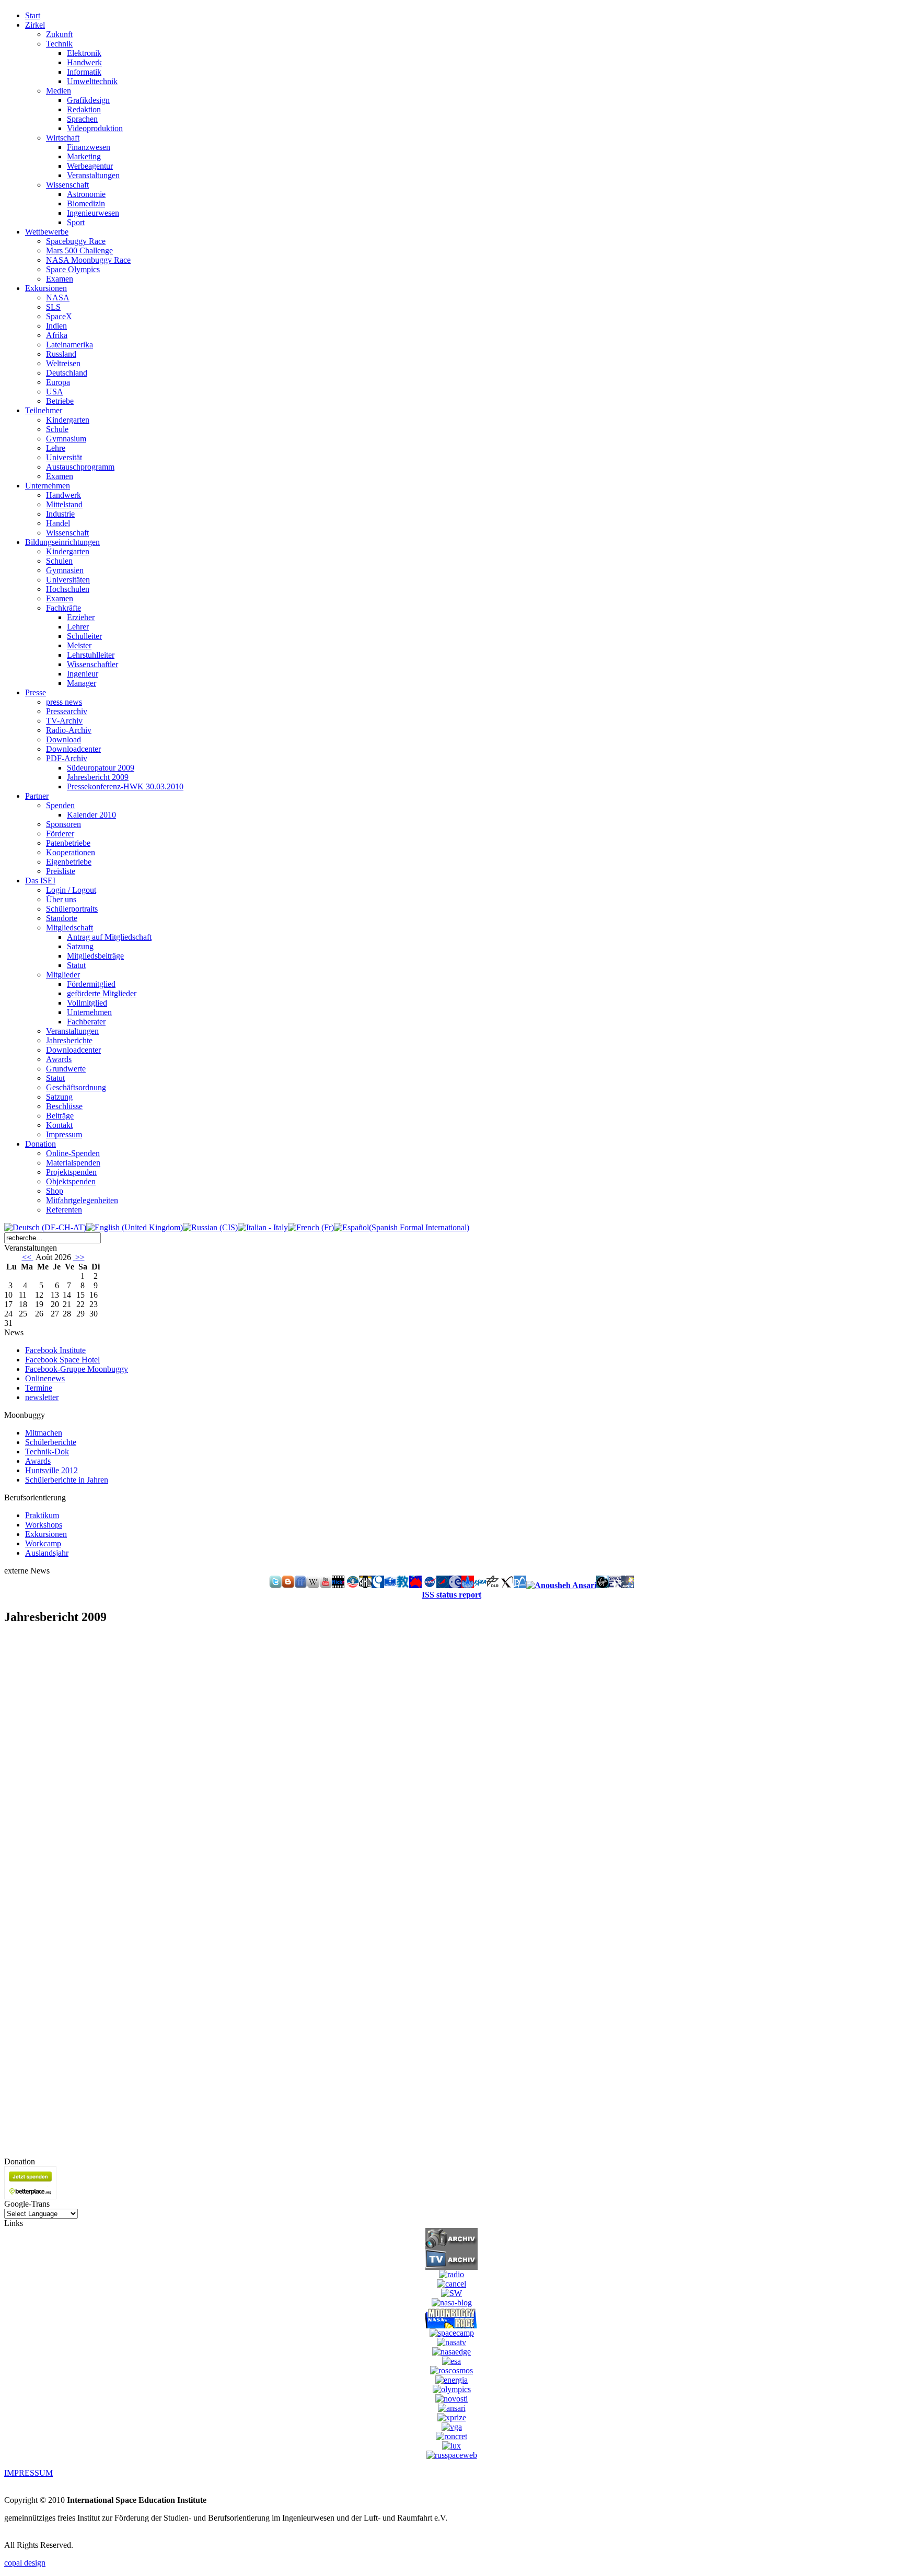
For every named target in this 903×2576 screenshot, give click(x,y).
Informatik (84, 72)
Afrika (57, 335)
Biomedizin (86, 203)
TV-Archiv (64, 721)
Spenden (60, 805)
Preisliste (61, 871)
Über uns (61, 899)
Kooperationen (71, 852)
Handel (58, 523)
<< (28, 1257)
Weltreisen (63, 363)
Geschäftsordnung (76, 1087)
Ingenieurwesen (93, 213)
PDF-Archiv (67, 758)
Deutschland (67, 373)
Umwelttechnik (92, 81)
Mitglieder (63, 975)
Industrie (60, 514)
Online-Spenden (73, 1153)
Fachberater (86, 1022)
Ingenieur (83, 674)
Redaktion (84, 109)
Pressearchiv (67, 711)
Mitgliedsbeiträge (95, 956)
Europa (58, 382)
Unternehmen (89, 1012)
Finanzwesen (89, 147)
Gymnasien (65, 570)
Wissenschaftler (92, 664)
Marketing (84, 156)
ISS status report (451, 1595)
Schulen (59, 561)
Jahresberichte (69, 1040)
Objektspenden (71, 1181)
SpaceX (59, 316)
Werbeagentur (90, 166)
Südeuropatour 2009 (101, 768)
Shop (55, 1191)
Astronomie (86, 194)
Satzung (80, 946)
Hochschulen (68, 589)
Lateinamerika (70, 345)
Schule (57, 429)
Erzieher (81, 617)
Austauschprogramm (80, 467)
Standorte (62, 918)
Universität (64, 457)
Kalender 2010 (91, 815)
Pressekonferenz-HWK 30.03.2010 (125, 786)
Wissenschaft (67, 185)
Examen (60, 279)
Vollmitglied (87, 1003)
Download (63, 739)
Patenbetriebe (68, 843)
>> (79, 1257)
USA (55, 392)
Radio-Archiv (69, 730)
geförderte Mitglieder (102, 993)
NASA (58, 298)
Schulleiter (84, 636)
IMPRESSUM (28, 2473)
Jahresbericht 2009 (98, 777)
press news (64, 702)
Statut (76, 965)
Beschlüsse (64, 1106)
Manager (82, 683)
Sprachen (82, 119)
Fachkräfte (63, 608)
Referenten (64, 1210)
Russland (61, 354)
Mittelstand (64, 504)
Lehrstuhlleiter (91, 655)
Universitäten (68, 580)
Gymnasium (66, 439)
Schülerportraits (72, 909)
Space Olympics (73, 269)
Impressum (64, 1134)
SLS (53, 307)
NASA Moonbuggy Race (88, 260)
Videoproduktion (95, 128)
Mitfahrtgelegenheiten (82, 1200)
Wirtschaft (63, 138)
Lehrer (78, 627)
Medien (59, 91)
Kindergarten (68, 420)
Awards (59, 1059)
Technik (59, 44)
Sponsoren (63, 824)
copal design (25, 2563)
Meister (79, 645)
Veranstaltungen (93, 175)
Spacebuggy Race (76, 241)
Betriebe (60, 401)
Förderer (60, 834)
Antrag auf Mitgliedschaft (109, 937)
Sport (76, 222)
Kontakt (59, 1125)
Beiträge (60, 1116)
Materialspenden (73, 1163)
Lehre (56, 448)
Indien (56, 326)
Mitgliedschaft (70, 928)
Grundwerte (66, 1069)
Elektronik (84, 53)
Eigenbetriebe (69, 862)
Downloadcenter (73, 749)
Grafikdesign (88, 100)
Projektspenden (71, 1172)
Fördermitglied (91, 984)
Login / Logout (71, 890)
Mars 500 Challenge (79, 250)
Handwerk (84, 62)
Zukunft (59, 34)
